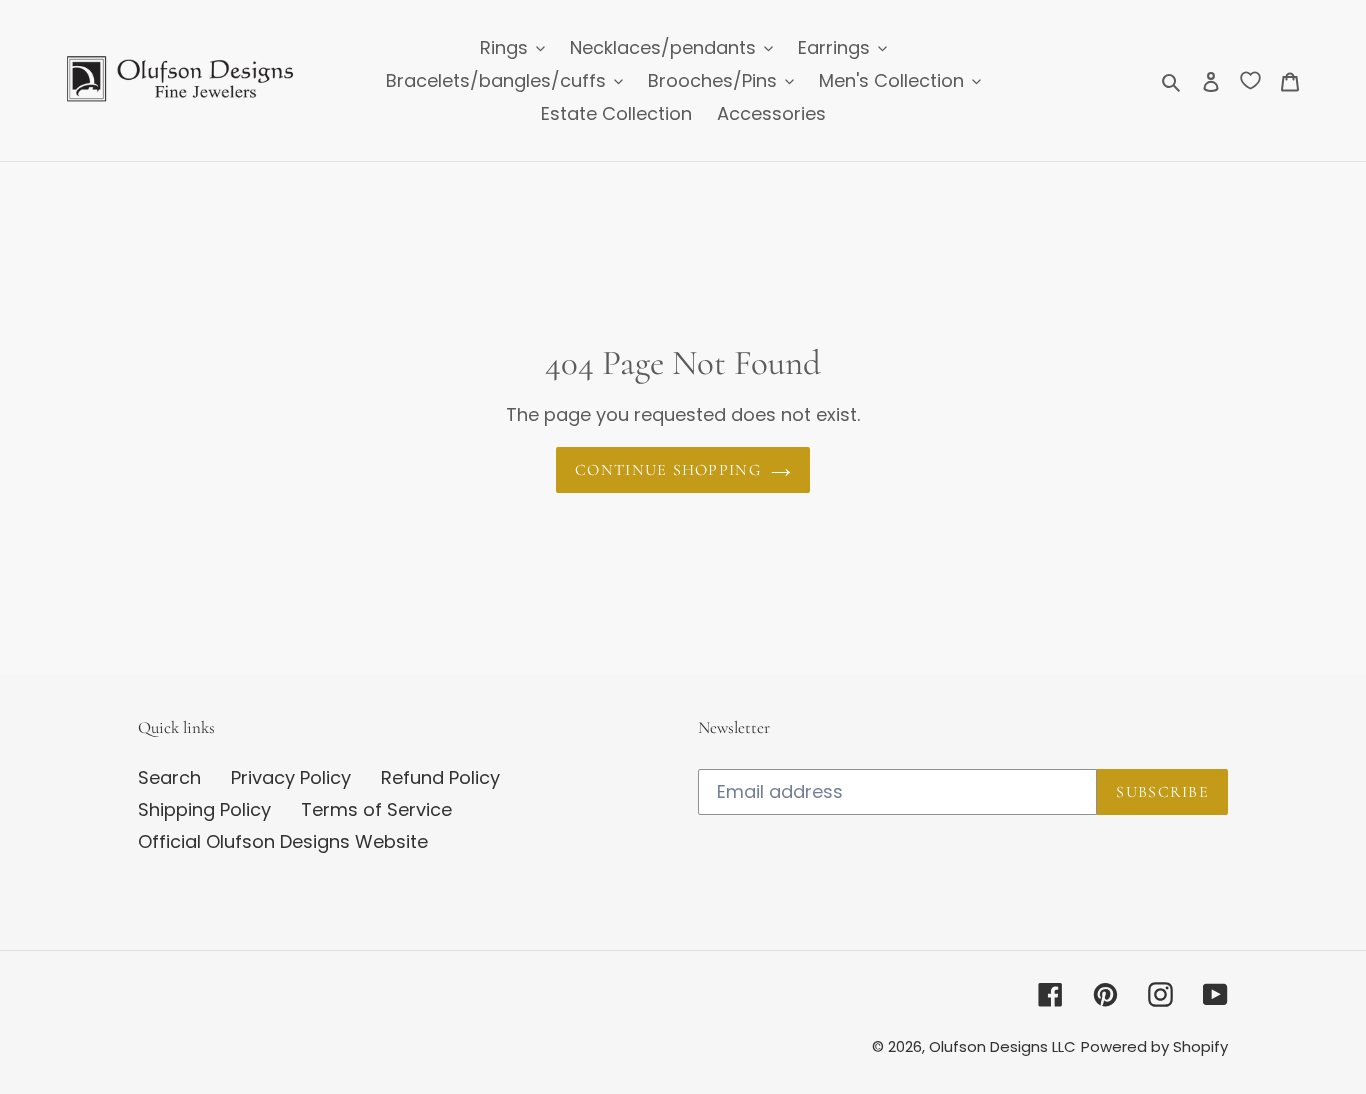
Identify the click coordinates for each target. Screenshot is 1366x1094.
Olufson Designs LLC (1002, 1046)
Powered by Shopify (1154, 1046)
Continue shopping (668, 470)
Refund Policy (440, 777)
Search (169, 777)
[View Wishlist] (1250, 80)
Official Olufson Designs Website (283, 841)
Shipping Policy (204, 809)
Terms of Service (376, 809)
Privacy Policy (291, 777)
